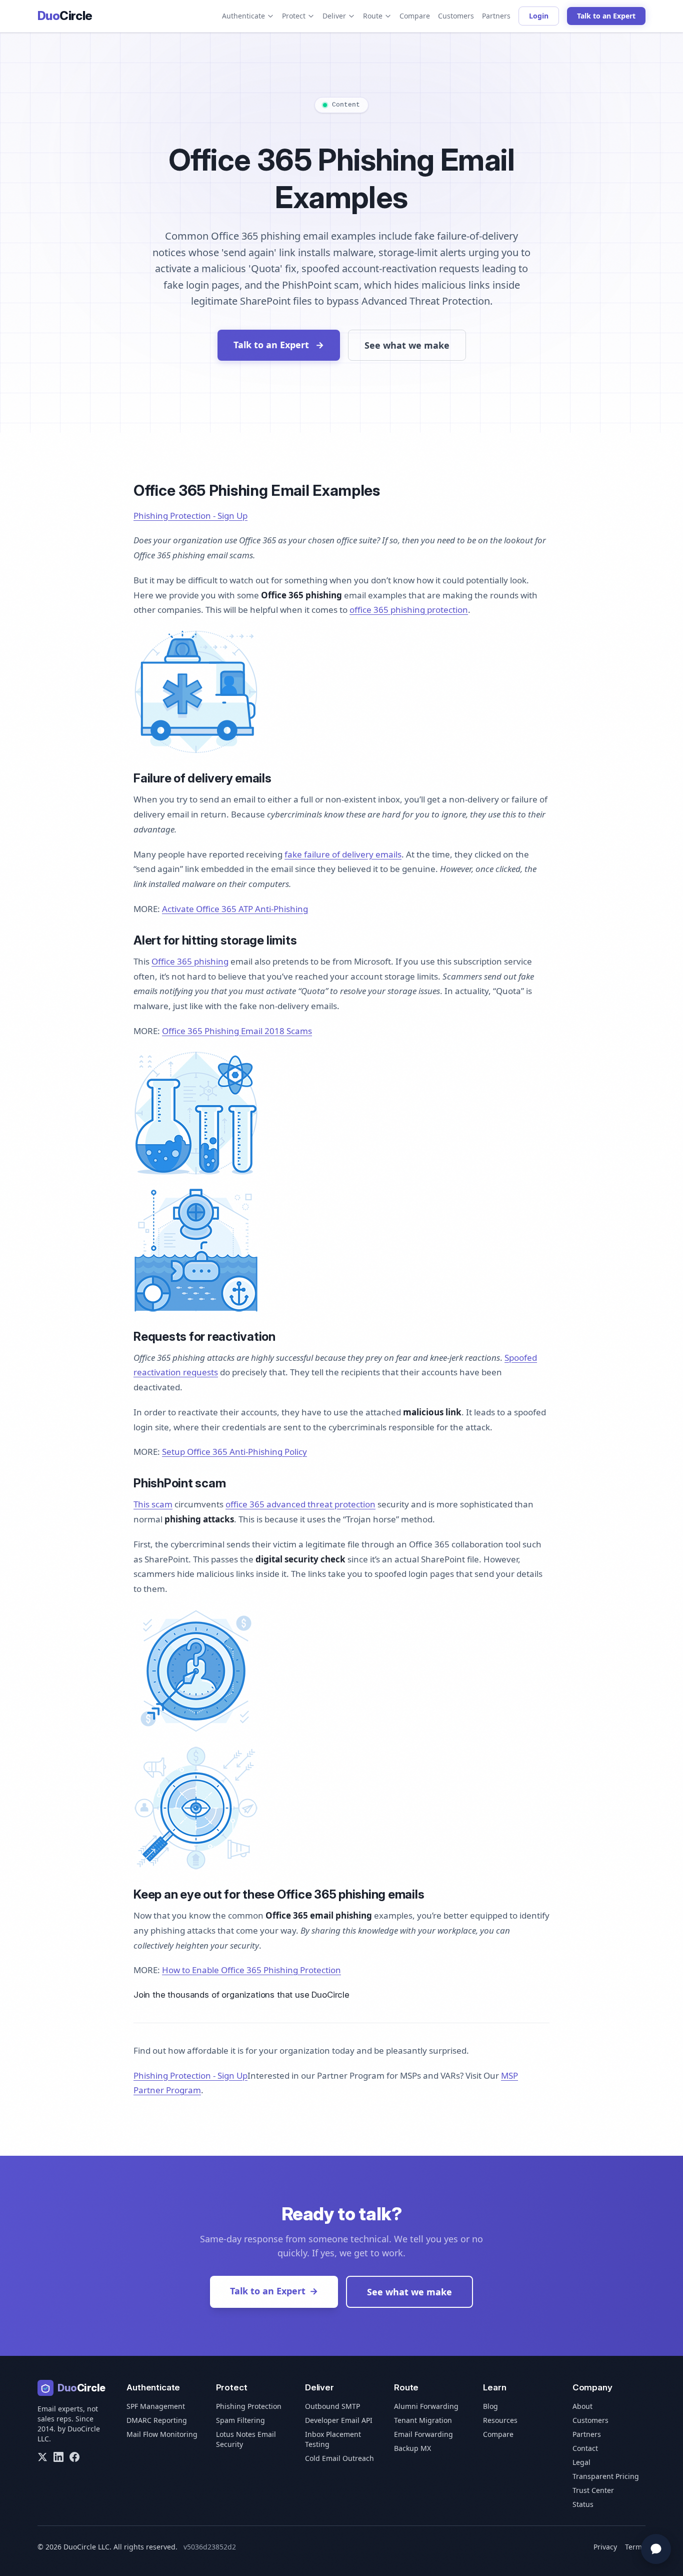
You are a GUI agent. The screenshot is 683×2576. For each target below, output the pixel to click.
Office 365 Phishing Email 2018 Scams (237, 1031)
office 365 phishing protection (409, 610)
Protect (294, 16)
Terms (635, 2547)
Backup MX (412, 2448)
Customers (456, 16)
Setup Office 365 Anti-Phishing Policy (234, 1452)
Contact (585, 2448)
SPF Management (156, 2406)
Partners (496, 16)
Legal (581, 2462)
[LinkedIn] (58, 2457)
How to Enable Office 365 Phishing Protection (251, 1970)
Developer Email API (339, 2420)
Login (539, 16)
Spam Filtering (240, 2420)
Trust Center (593, 2490)
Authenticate (243, 16)
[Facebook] (74, 2457)
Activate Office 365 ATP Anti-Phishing (235, 909)
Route (373, 16)
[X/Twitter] (42, 2457)
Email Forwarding (423, 2434)
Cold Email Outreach (339, 2458)
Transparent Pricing (606, 2476)
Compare (415, 16)
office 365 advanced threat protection (300, 1504)
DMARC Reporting (157, 2420)
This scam (153, 1504)
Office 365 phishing (190, 961)
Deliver (334, 16)
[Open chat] (656, 2549)
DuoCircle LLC (86, 2547)
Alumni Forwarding (426, 2406)
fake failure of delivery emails (343, 854)
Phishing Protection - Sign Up (190, 516)
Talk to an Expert (606, 16)
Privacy (605, 2547)
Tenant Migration (423, 2420)
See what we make (407, 345)
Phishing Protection (249, 2406)
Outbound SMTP (332, 2406)
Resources (500, 2420)
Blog (490, 2406)
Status (583, 2504)
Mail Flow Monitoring (162, 2434)
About (582, 2406)
